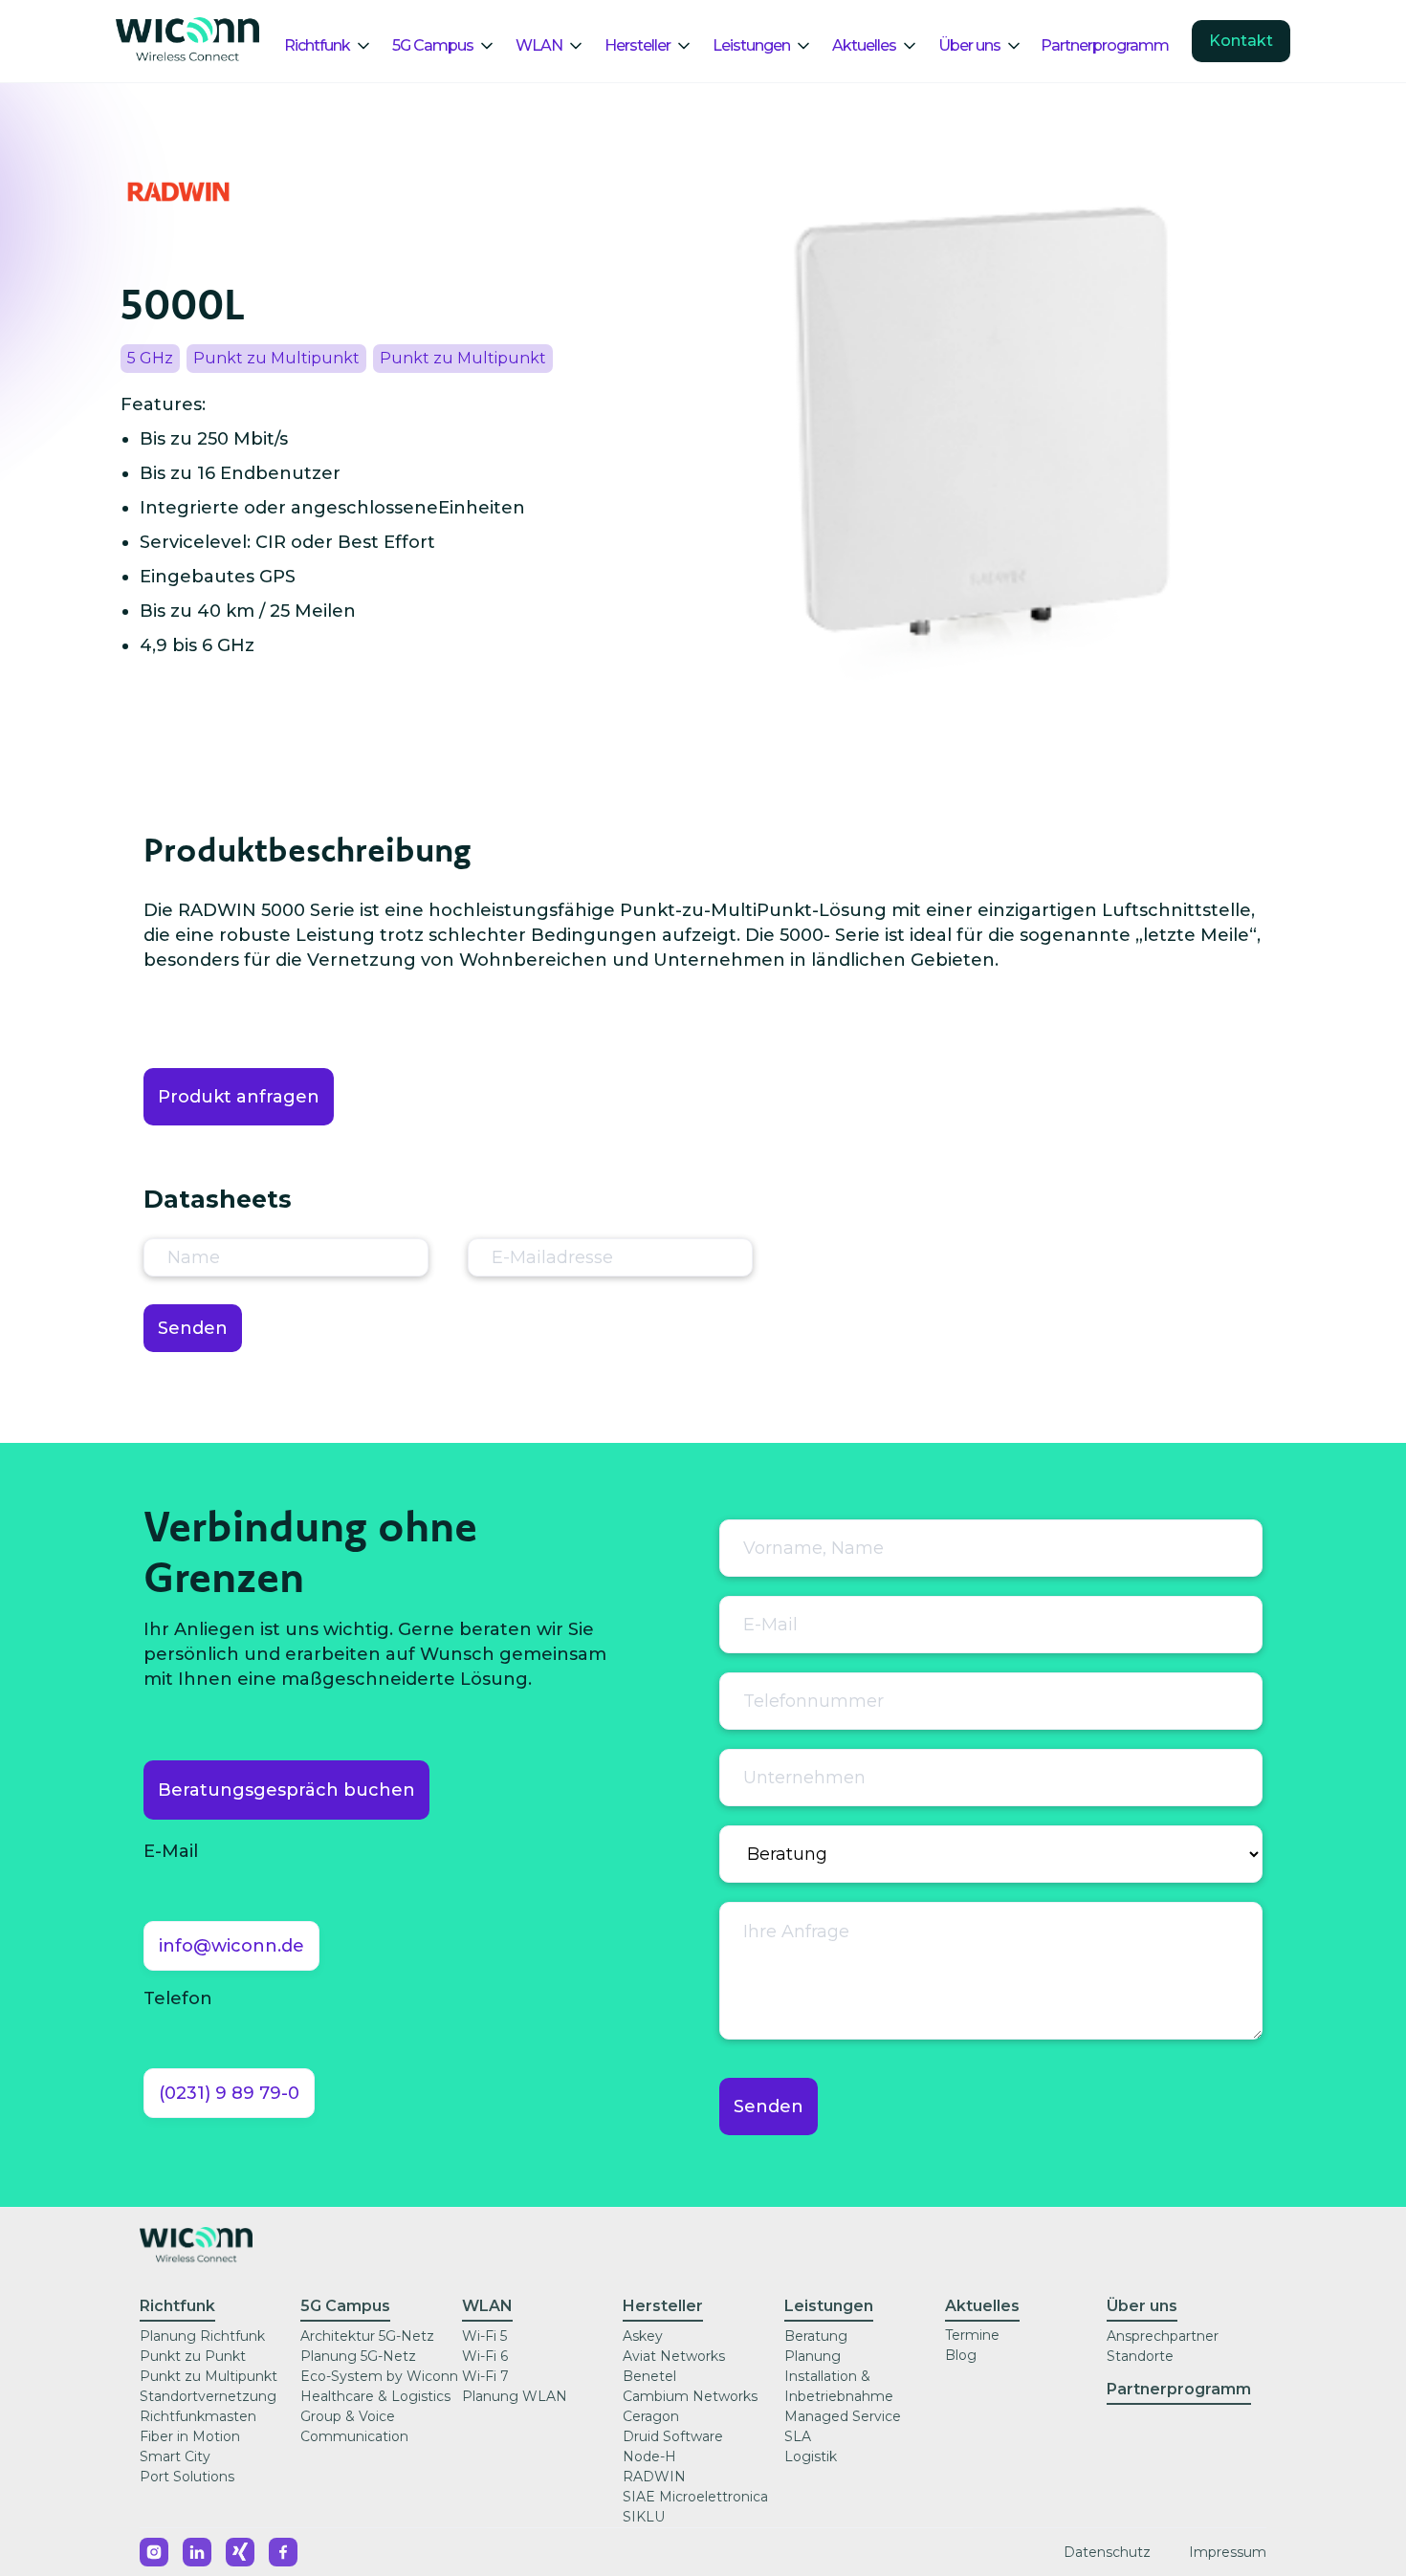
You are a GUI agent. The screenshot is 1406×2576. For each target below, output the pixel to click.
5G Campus (433, 45)
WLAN (539, 45)
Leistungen (751, 45)
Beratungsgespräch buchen (286, 1790)
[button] (336, 46)
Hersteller (637, 45)
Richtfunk (317, 45)
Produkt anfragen (239, 1097)
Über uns (969, 45)
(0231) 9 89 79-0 (229, 2093)
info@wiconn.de (231, 1946)
